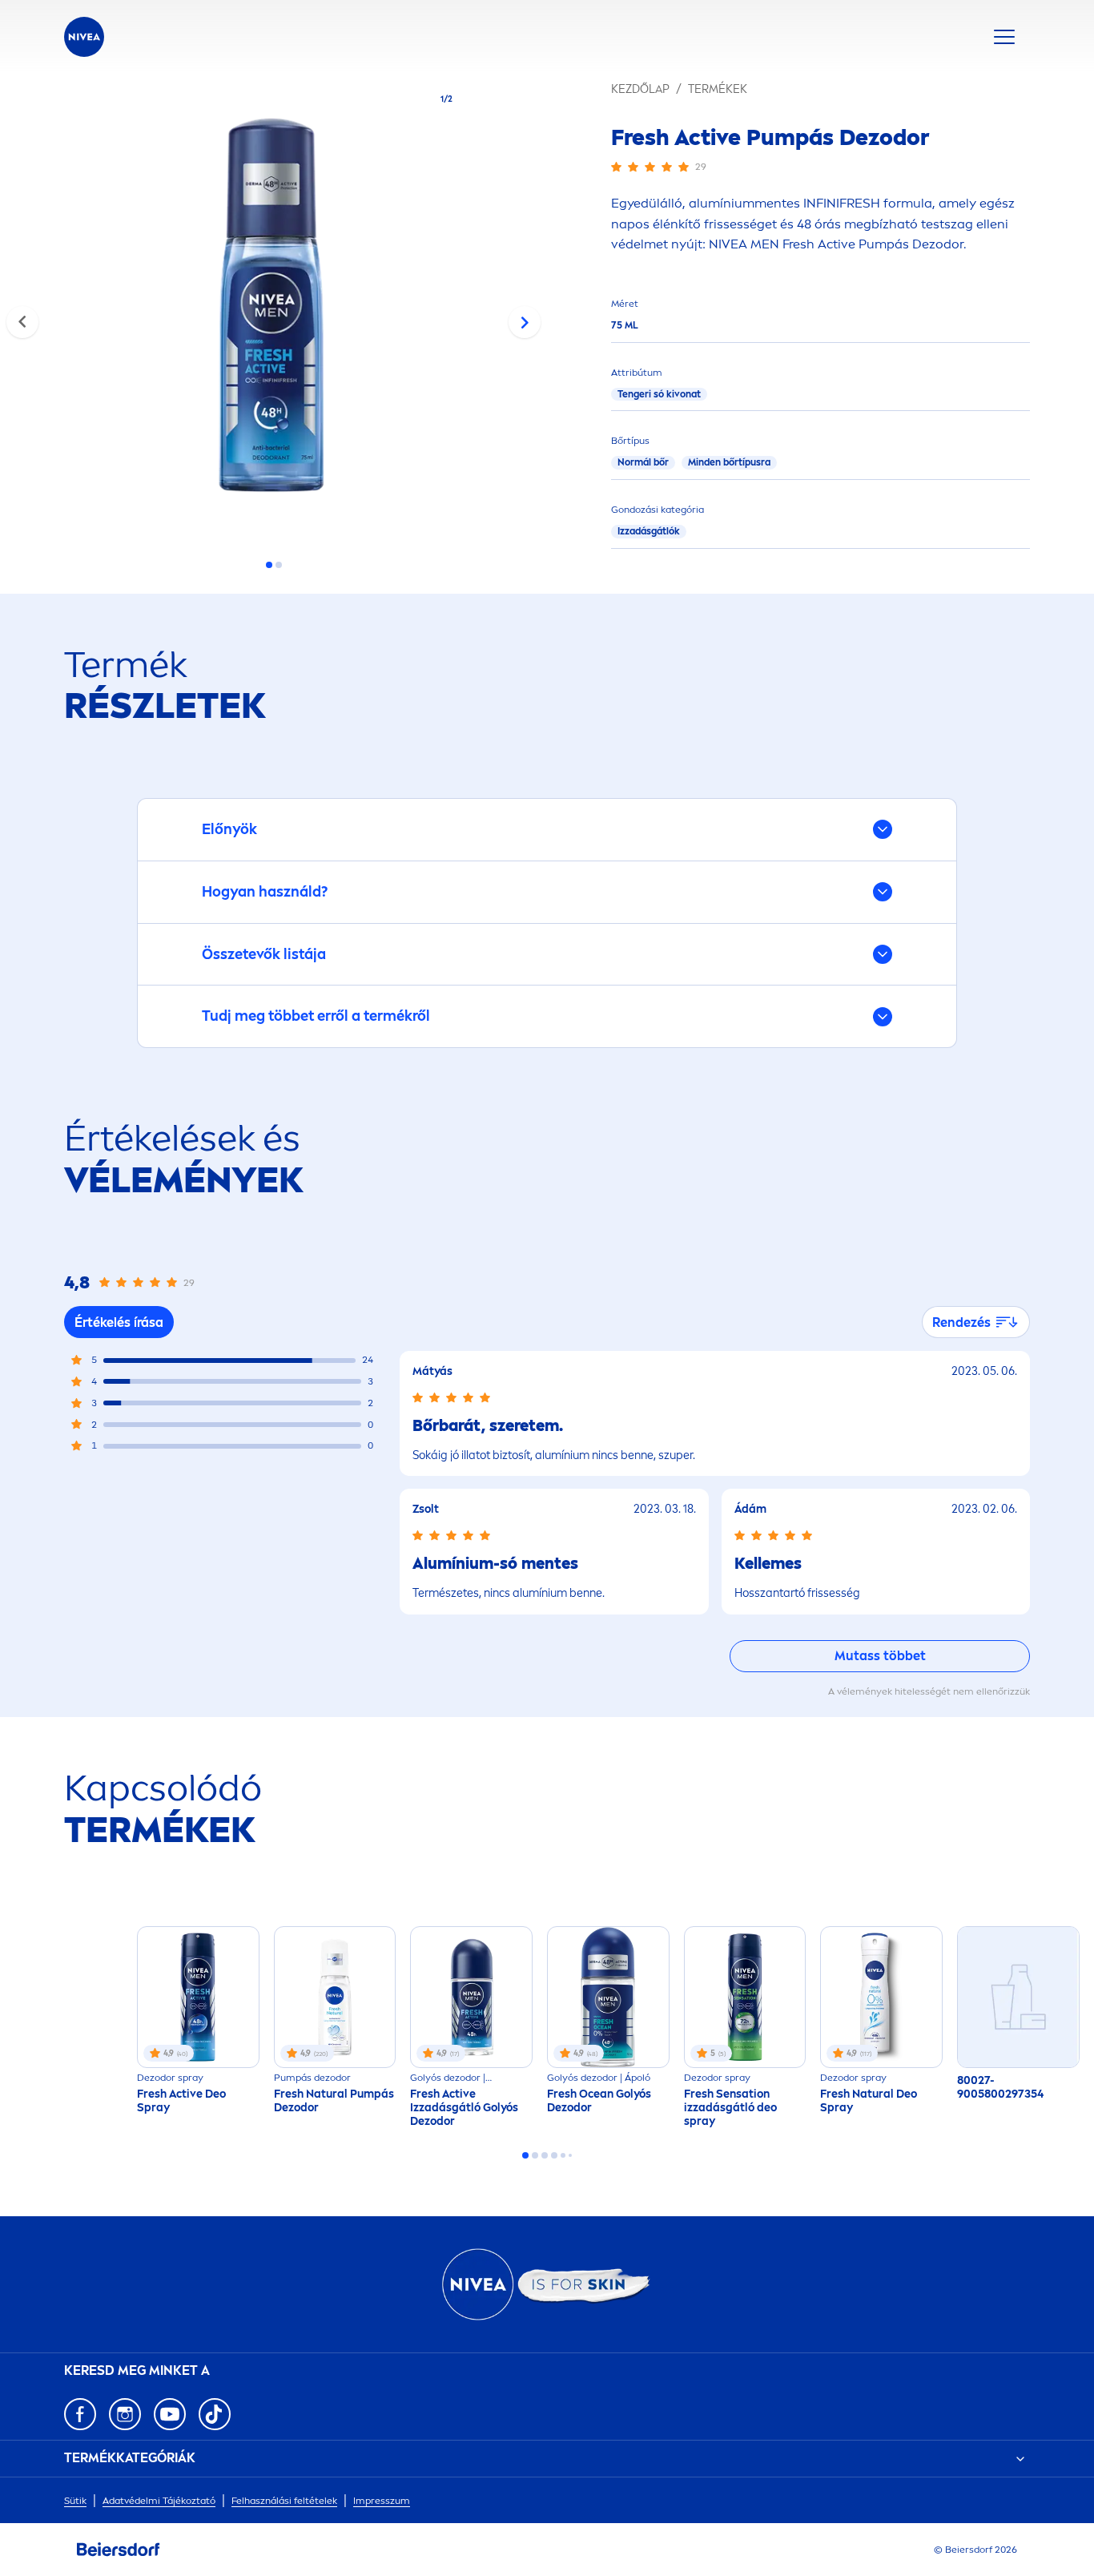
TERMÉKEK (718, 89)
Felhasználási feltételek (284, 2501)
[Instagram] (125, 2414)
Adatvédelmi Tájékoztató (159, 2501)
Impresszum (382, 2501)
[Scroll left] (22, 322)
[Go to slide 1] (269, 565)
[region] (273, 310)
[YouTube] (170, 2414)
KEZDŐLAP (640, 89)
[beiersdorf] (119, 2550)
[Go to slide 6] (570, 2155)
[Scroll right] (525, 322)
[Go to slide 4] (554, 2155)
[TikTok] (215, 2414)
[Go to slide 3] (545, 2155)
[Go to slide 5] (563, 2155)
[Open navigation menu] (1004, 37)
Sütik (75, 2501)
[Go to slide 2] (279, 565)
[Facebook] (80, 2414)
